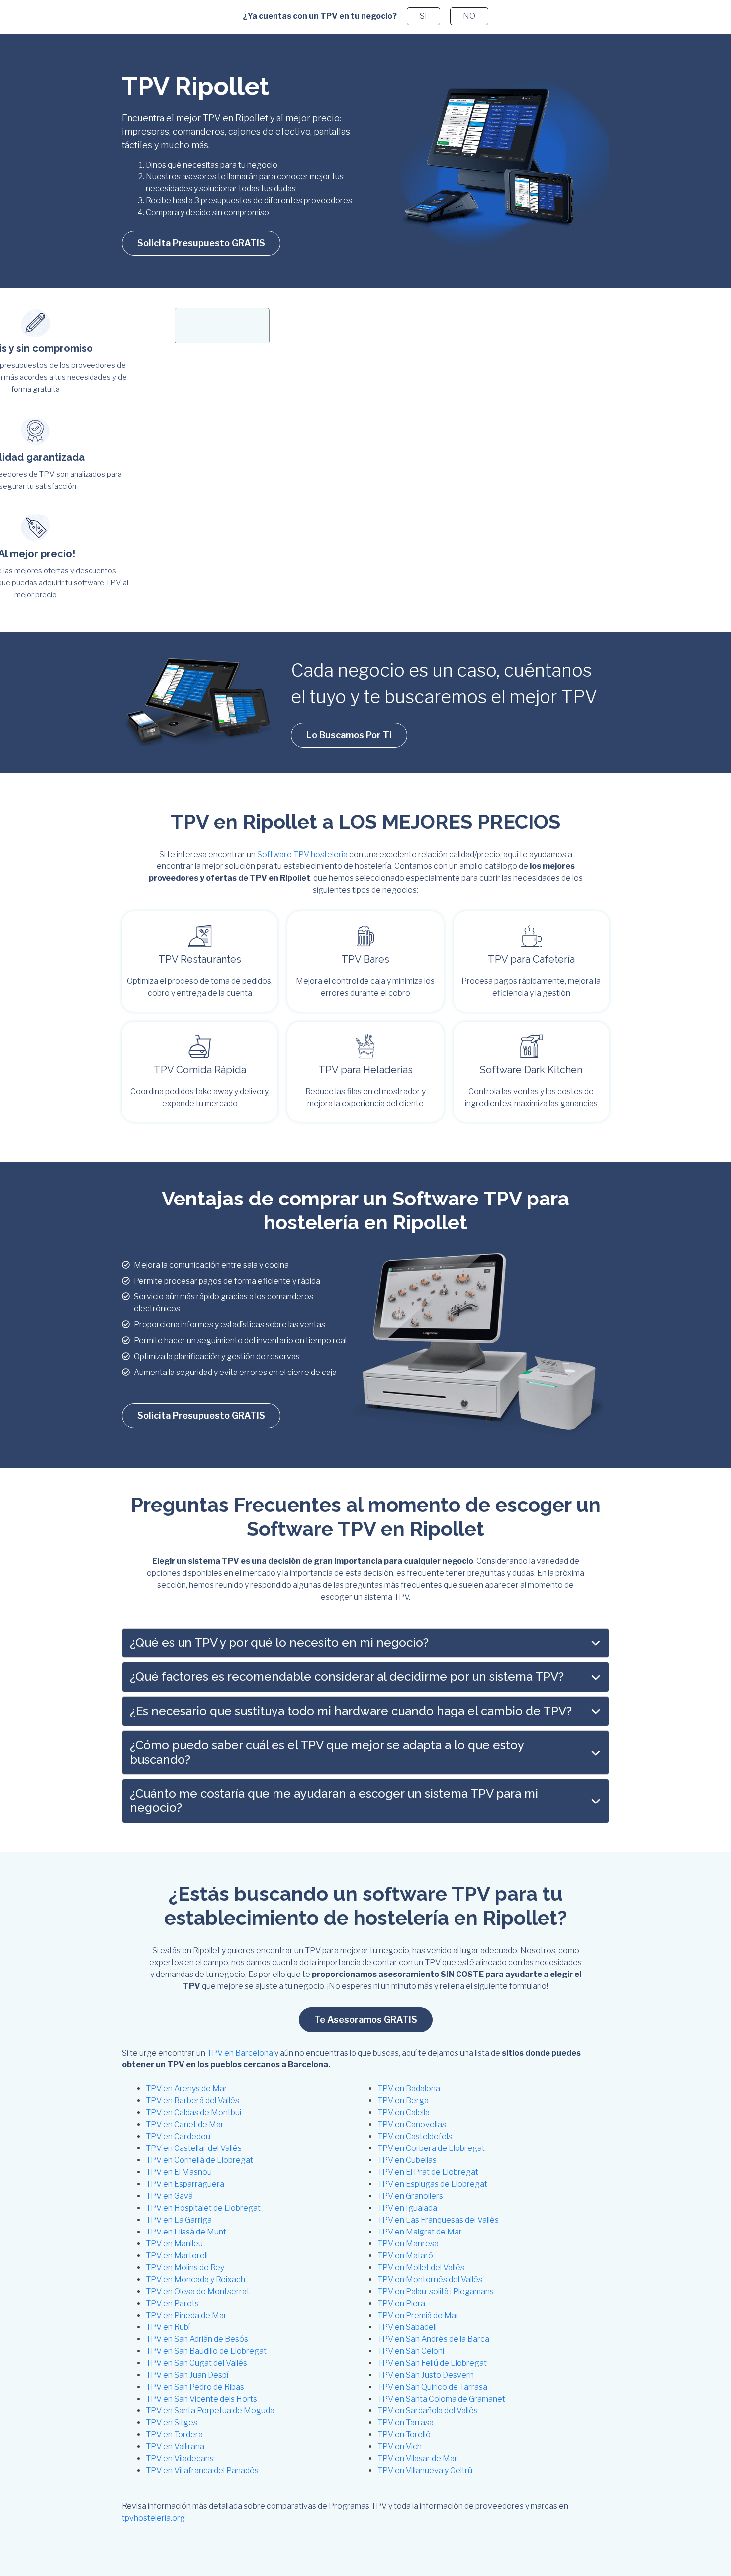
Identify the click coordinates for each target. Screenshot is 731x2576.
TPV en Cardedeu (178, 2136)
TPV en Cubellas (407, 2160)
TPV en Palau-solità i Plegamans (436, 2291)
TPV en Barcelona (240, 2053)
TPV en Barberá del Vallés (192, 2101)
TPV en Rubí (168, 2327)
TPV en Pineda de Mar (186, 2315)
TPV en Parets (172, 2303)
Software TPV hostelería (302, 854)
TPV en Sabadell (407, 2327)
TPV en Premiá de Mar (418, 2315)
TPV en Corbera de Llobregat (431, 2148)
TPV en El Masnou (179, 2172)
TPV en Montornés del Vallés (430, 2279)
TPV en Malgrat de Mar (420, 2232)
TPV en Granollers (410, 2196)
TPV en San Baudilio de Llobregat (206, 2351)
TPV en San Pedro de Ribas (195, 2387)
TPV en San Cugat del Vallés (196, 2363)
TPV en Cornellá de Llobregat (199, 2160)
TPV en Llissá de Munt (186, 2232)
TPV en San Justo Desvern (426, 2375)
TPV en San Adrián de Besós (197, 2339)
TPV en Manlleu (174, 2244)
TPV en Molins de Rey (185, 2268)
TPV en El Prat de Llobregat (428, 2172)
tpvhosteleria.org (153, 2518)
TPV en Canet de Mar (185, 2124)
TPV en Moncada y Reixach (195, 2279)
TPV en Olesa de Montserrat (198, 2291)
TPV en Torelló (404, 2435)
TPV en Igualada (407, 2208)
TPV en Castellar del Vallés (194, 2148)
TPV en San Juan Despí (187, 2375)
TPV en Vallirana (175, 2447)
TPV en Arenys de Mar (186, 2089)
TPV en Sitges (172, 2423)
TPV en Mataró (405, 2256)
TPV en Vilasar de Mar (417, 2458)
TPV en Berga (403, 2101)
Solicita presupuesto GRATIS (201, 243)
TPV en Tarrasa (406, 2423)
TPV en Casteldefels (415, 2136)
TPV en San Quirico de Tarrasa (432, 2387)
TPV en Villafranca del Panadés (202, 2470)
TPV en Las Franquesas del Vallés (438, 2220)
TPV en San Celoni (411, 2351)
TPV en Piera (401, 2303)
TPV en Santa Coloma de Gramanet (441, 2399)
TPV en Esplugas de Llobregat (432, 2184)
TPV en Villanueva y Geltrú (425, 2470)
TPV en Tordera (174, 2435)
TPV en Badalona (409, 2089)
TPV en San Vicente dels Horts (201, 2399)
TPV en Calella (404, 2112)
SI (423, 16)
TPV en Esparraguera (185, 2184)
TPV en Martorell (177, 2256)
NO (469, 16)
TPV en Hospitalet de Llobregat (203, 2208)
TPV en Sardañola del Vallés (428, 2411)
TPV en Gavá (169, 2196)
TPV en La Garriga (179, 2220)
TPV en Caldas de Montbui (193, 2112)
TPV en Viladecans (180, 2458)
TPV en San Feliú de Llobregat (432, 2363)
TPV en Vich (400, 2447)
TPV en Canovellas (412, 2124)
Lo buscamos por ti (349, 735)
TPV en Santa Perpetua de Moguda (210, 2411)
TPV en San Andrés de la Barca (433, 2339)
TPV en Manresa (408, 2244)
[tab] (365, 1643)
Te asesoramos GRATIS (366, 2019)
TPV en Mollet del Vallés (421, 2268)
